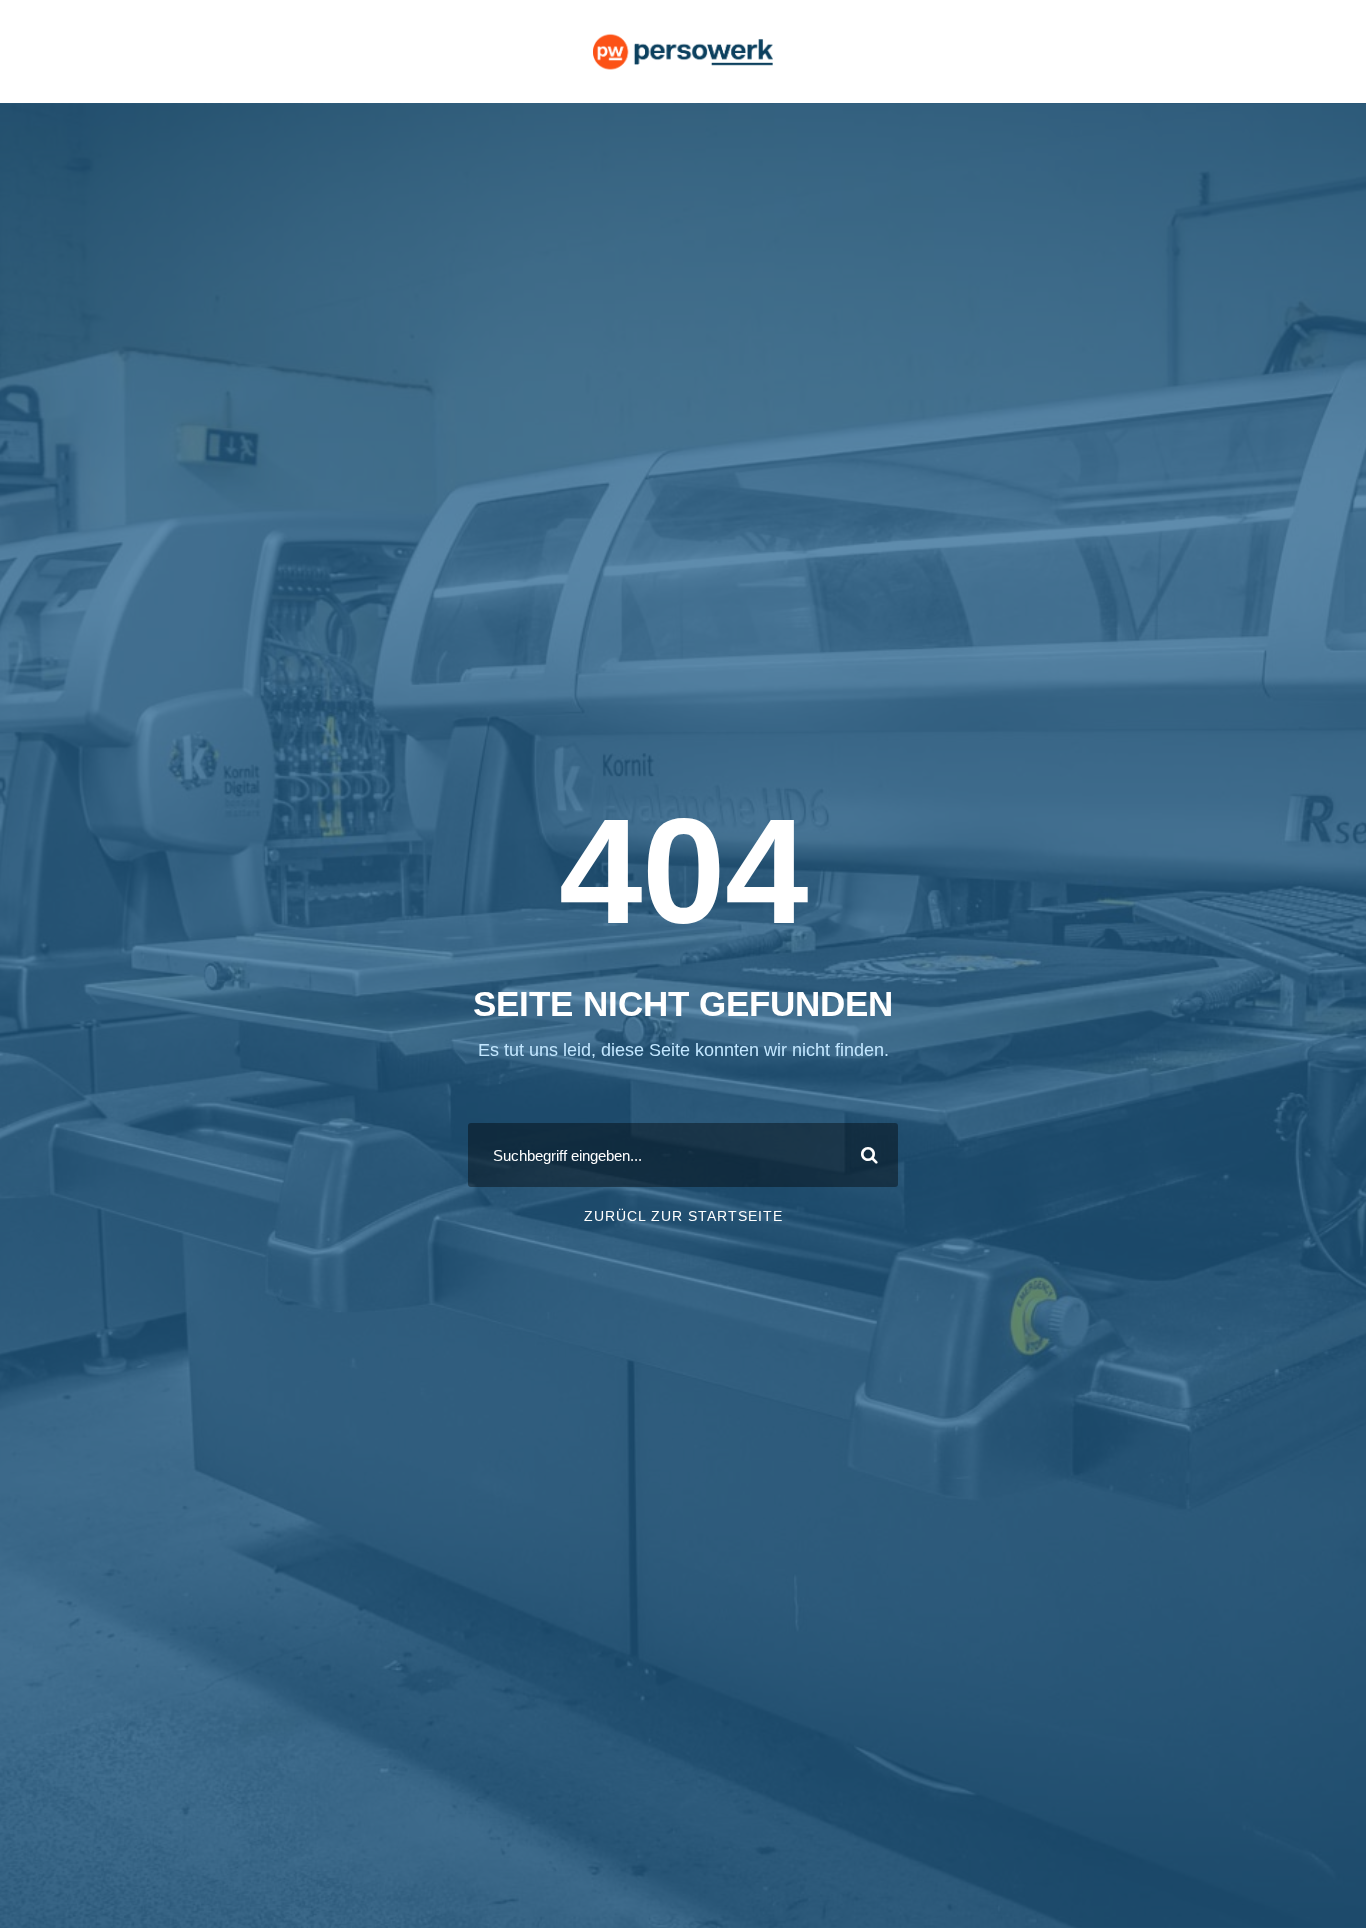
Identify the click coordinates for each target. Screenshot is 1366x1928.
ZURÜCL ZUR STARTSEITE (683, 1216)
